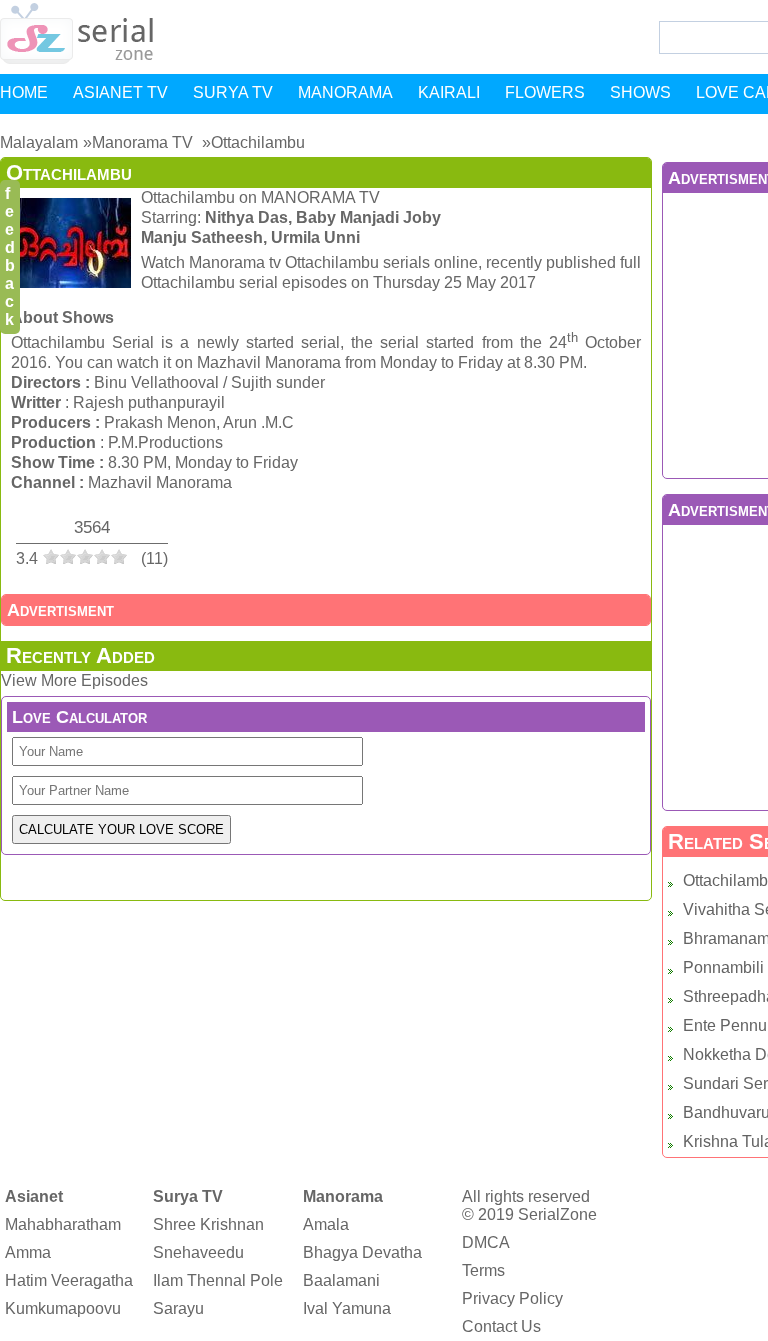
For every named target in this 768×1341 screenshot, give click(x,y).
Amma (28, 1252)
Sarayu (178, 1308)
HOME (24, 92)
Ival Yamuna (347, 1308)
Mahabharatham (63, 1224)
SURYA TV (233, 92)
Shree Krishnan (208, 1224)
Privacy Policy (512, 1298)
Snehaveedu (198, 1252)
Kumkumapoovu (63, 1308)
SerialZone (557, 1214)
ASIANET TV (120, 92)
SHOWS (640, 92)
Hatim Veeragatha (69, 1280)
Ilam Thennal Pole (218, 1280)
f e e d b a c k (10, 256)
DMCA (486, 1242)
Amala (326, 1224)
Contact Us (501, 1326)
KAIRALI (449, 92)
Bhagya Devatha (362, 1252)
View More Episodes (74, 680)
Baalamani (341, 1280)
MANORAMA (345, 92)
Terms (483, 1270)
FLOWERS (545, 92)
